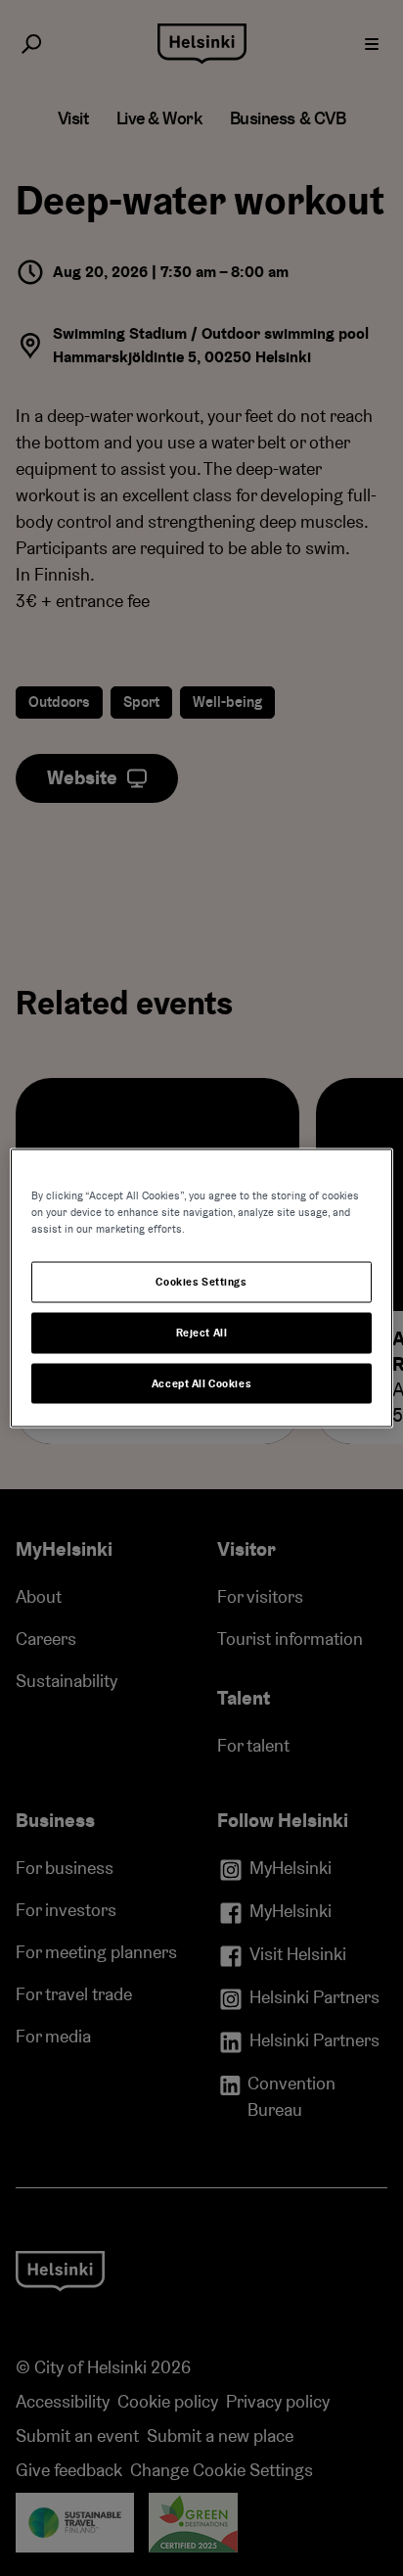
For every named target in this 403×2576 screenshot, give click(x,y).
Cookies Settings (201, 1281)
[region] (201, 1288)
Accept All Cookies (201, 1383)
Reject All (202, 1332)
